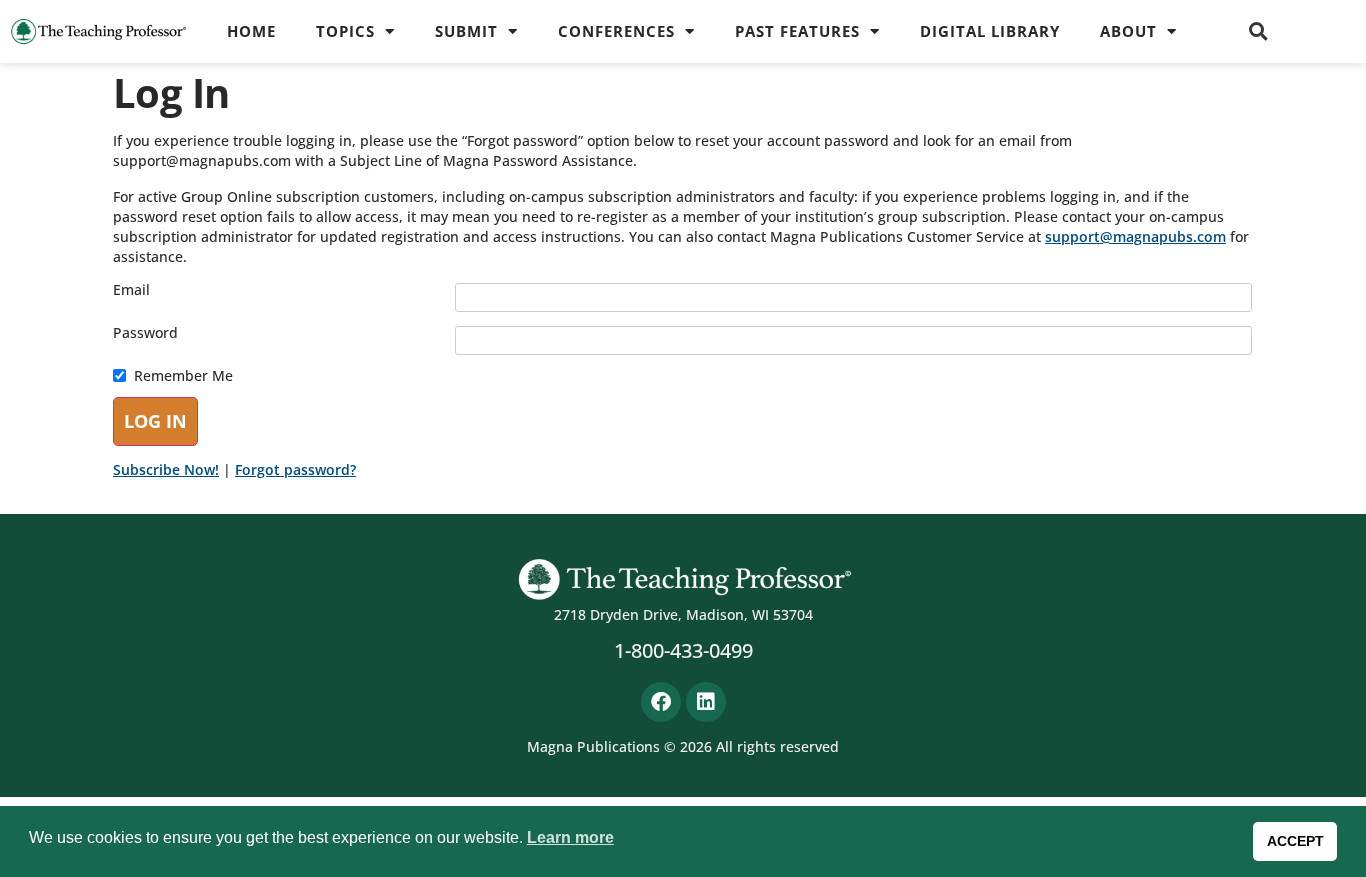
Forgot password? (295, 469)
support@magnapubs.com (1135, 236)
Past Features (797, 31)
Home (251, 31)
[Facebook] (661, 702)
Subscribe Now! (166, 469)
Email (131, 290)
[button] (1258, 31)
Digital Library (990, 31)
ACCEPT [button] (1295, 841)
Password (145, 333)
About (1128, 31)
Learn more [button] (570, 837)
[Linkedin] (706, 702)
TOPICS (345, 31)
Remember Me (183, 376)
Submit (466, 31)
